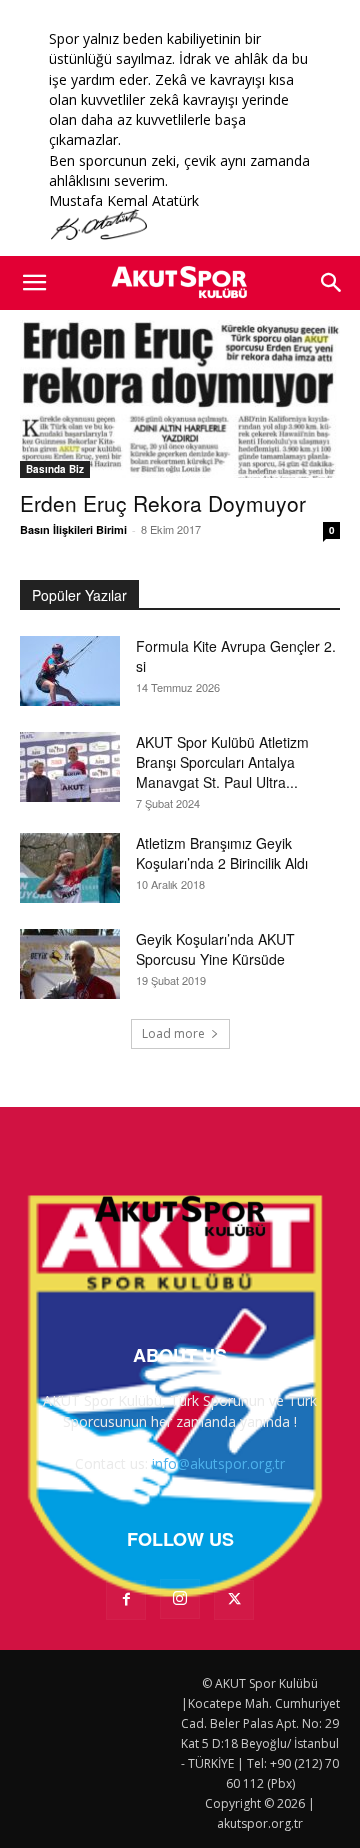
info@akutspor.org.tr (218, 1463)
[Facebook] (126, 1600)
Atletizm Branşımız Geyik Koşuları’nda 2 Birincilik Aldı (222, 853)
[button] (34, 283)
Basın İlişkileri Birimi (73, 529)
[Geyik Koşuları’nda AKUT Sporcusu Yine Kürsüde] (70, 964)
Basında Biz (55, 469)
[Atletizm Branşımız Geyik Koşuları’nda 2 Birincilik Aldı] (70, 868)
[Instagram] (180, 1599)
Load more (173, 1033)
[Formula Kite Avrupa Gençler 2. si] (70, 671)
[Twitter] (234, 1600)
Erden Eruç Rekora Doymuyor (163, 503)
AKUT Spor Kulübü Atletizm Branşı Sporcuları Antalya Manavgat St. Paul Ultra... (222, 762)
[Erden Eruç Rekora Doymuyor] (180, 399)
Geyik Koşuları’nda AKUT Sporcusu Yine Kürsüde (215, 949)
